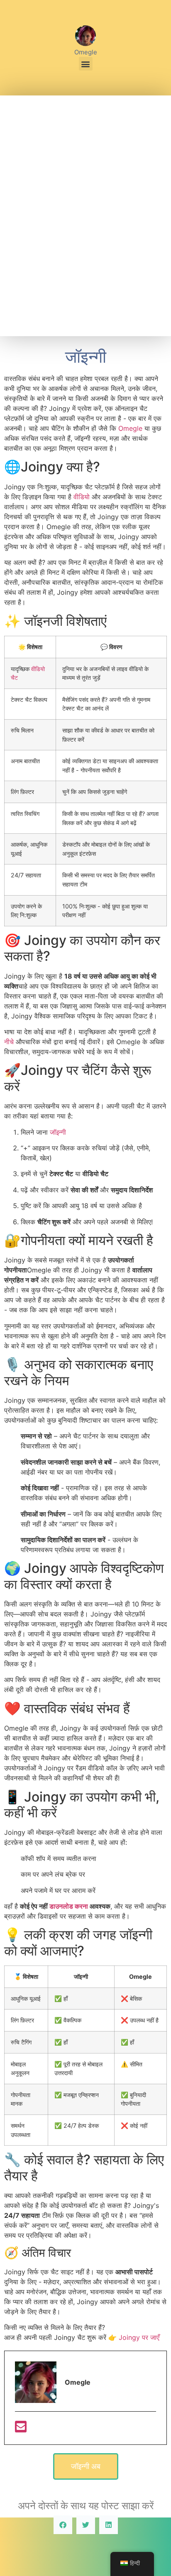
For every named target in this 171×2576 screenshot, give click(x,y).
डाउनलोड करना (69, 1906)
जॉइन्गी (58, 1132)
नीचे (9, 1042)
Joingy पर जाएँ (139, 2337)
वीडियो (82, 497)
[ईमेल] (21, 2429)
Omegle (130, 428)
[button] (86, 64)
